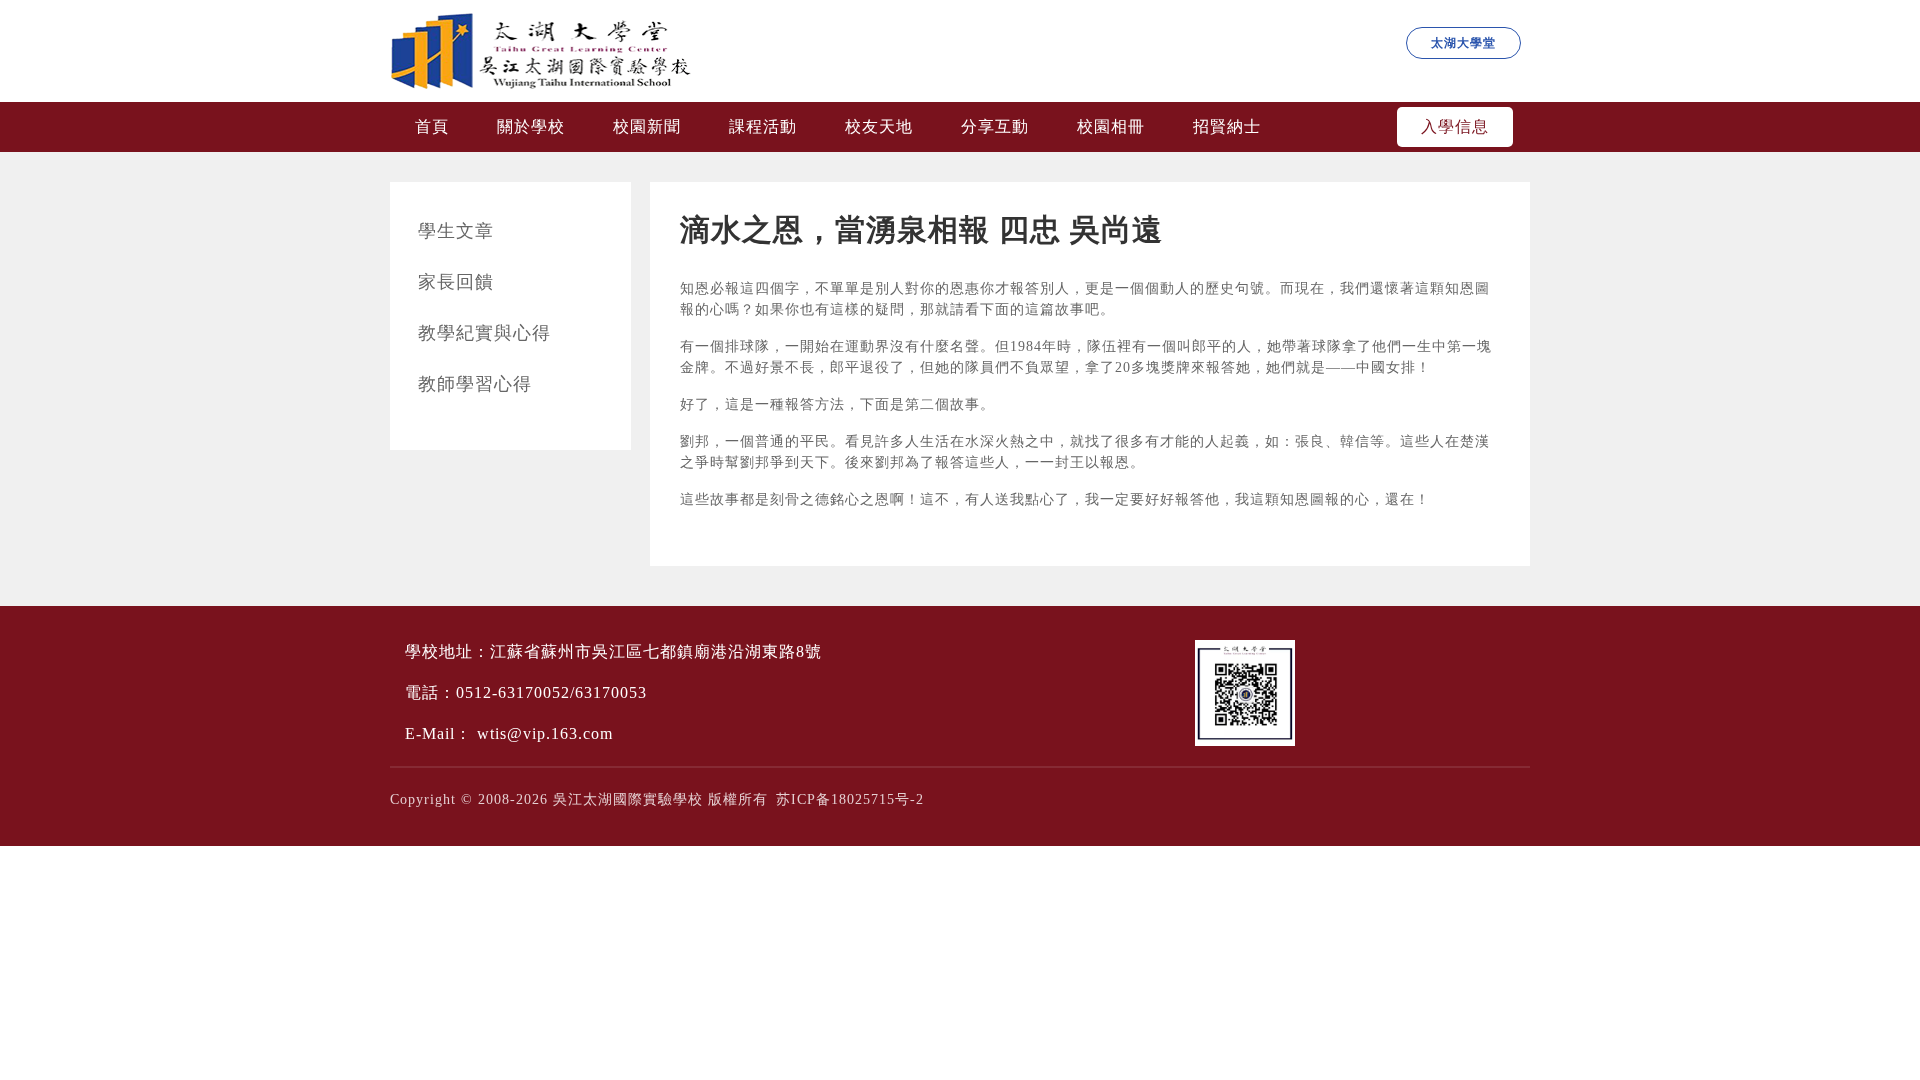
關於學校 (531, 126)
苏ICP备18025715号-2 (850, 799)
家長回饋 (456, 282)
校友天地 (879, 126)
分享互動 (995, 126)
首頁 (432, 126)
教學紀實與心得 (484, 333)
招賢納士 (1227, 126)
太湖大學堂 (1463, 43)
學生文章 (456, 231)
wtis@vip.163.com (545, 733)
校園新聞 (647, 126)
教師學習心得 (475, 384)
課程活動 (763, 126)
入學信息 (1455, 126)
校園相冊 (1111, 126)
